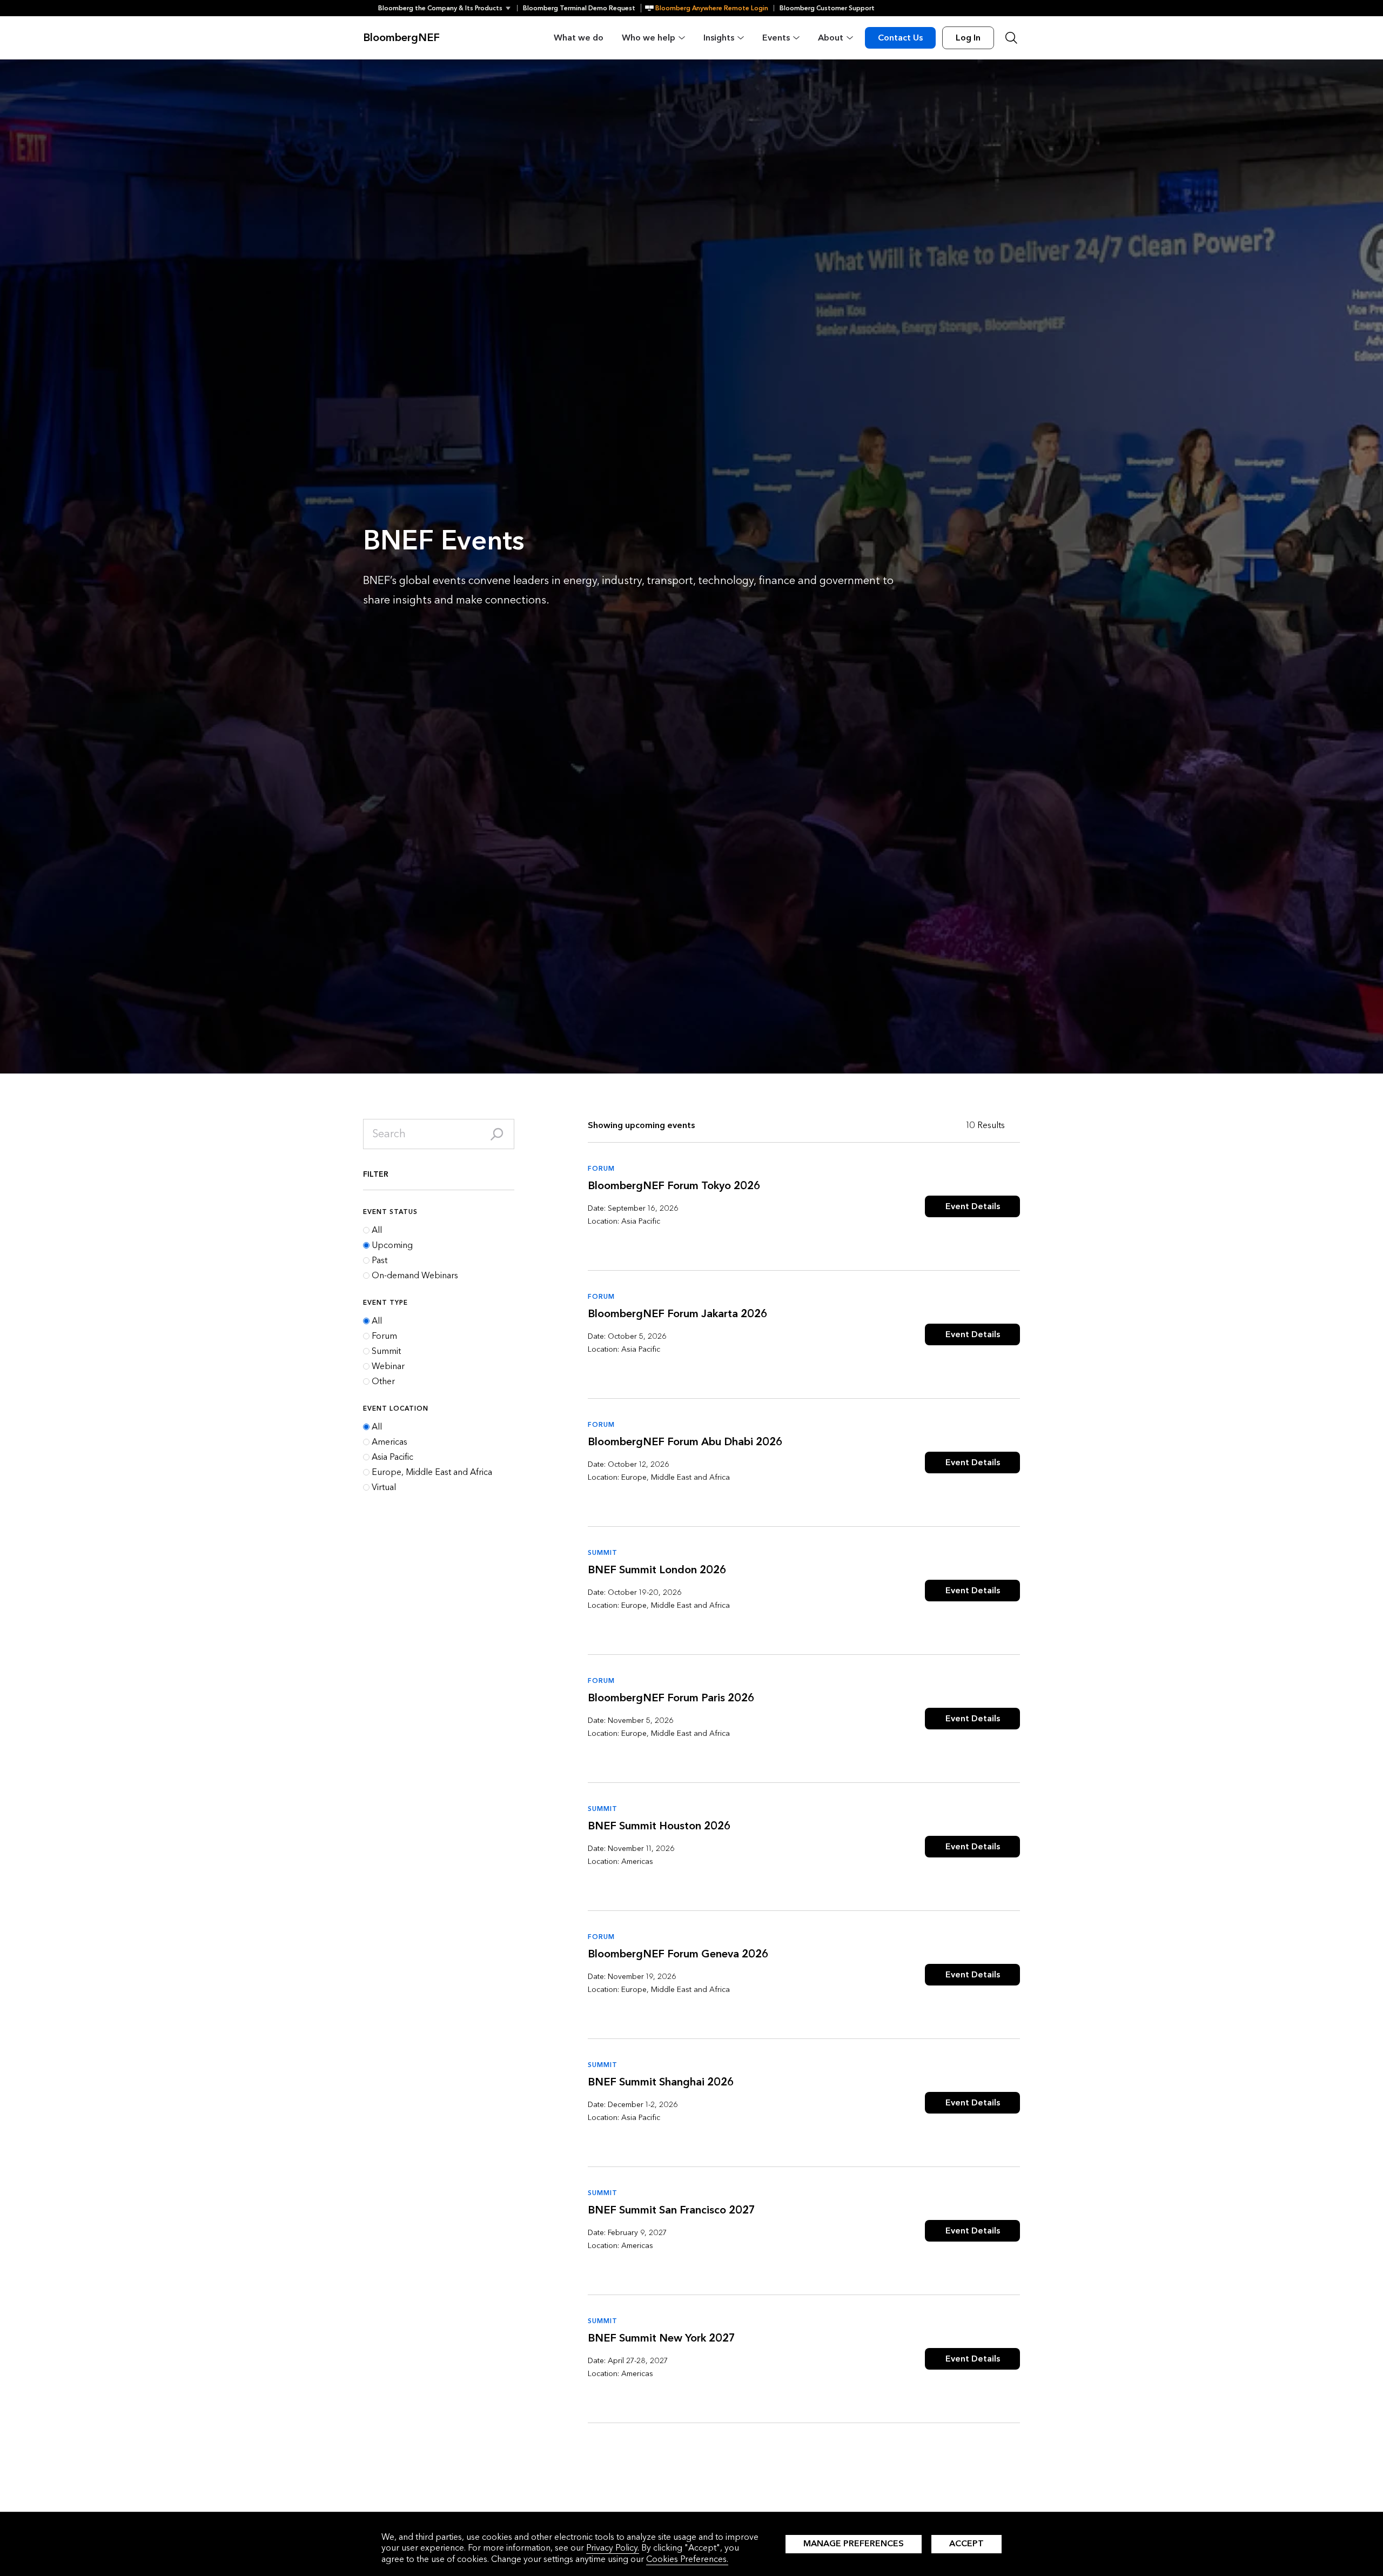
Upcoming (392, 1245)
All (377, 1230)
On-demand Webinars (415, 1276)
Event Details (973, 1206)
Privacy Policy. (613, 2548)
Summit (386, 1351)
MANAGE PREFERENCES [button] (854, 2543)
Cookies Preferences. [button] (687, 2559)
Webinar (388, 1366)
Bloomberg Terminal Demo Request (579, 8)
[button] (448, 8)
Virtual (384, 1487)
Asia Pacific (392, 1457)
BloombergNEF (401, 38)
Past (380, 1260)
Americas (390, 1442)
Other (383, 1381)
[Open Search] (1011, 38)
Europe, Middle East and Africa (432, 1472)
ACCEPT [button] (966, 2543)
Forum (384, 1336)
